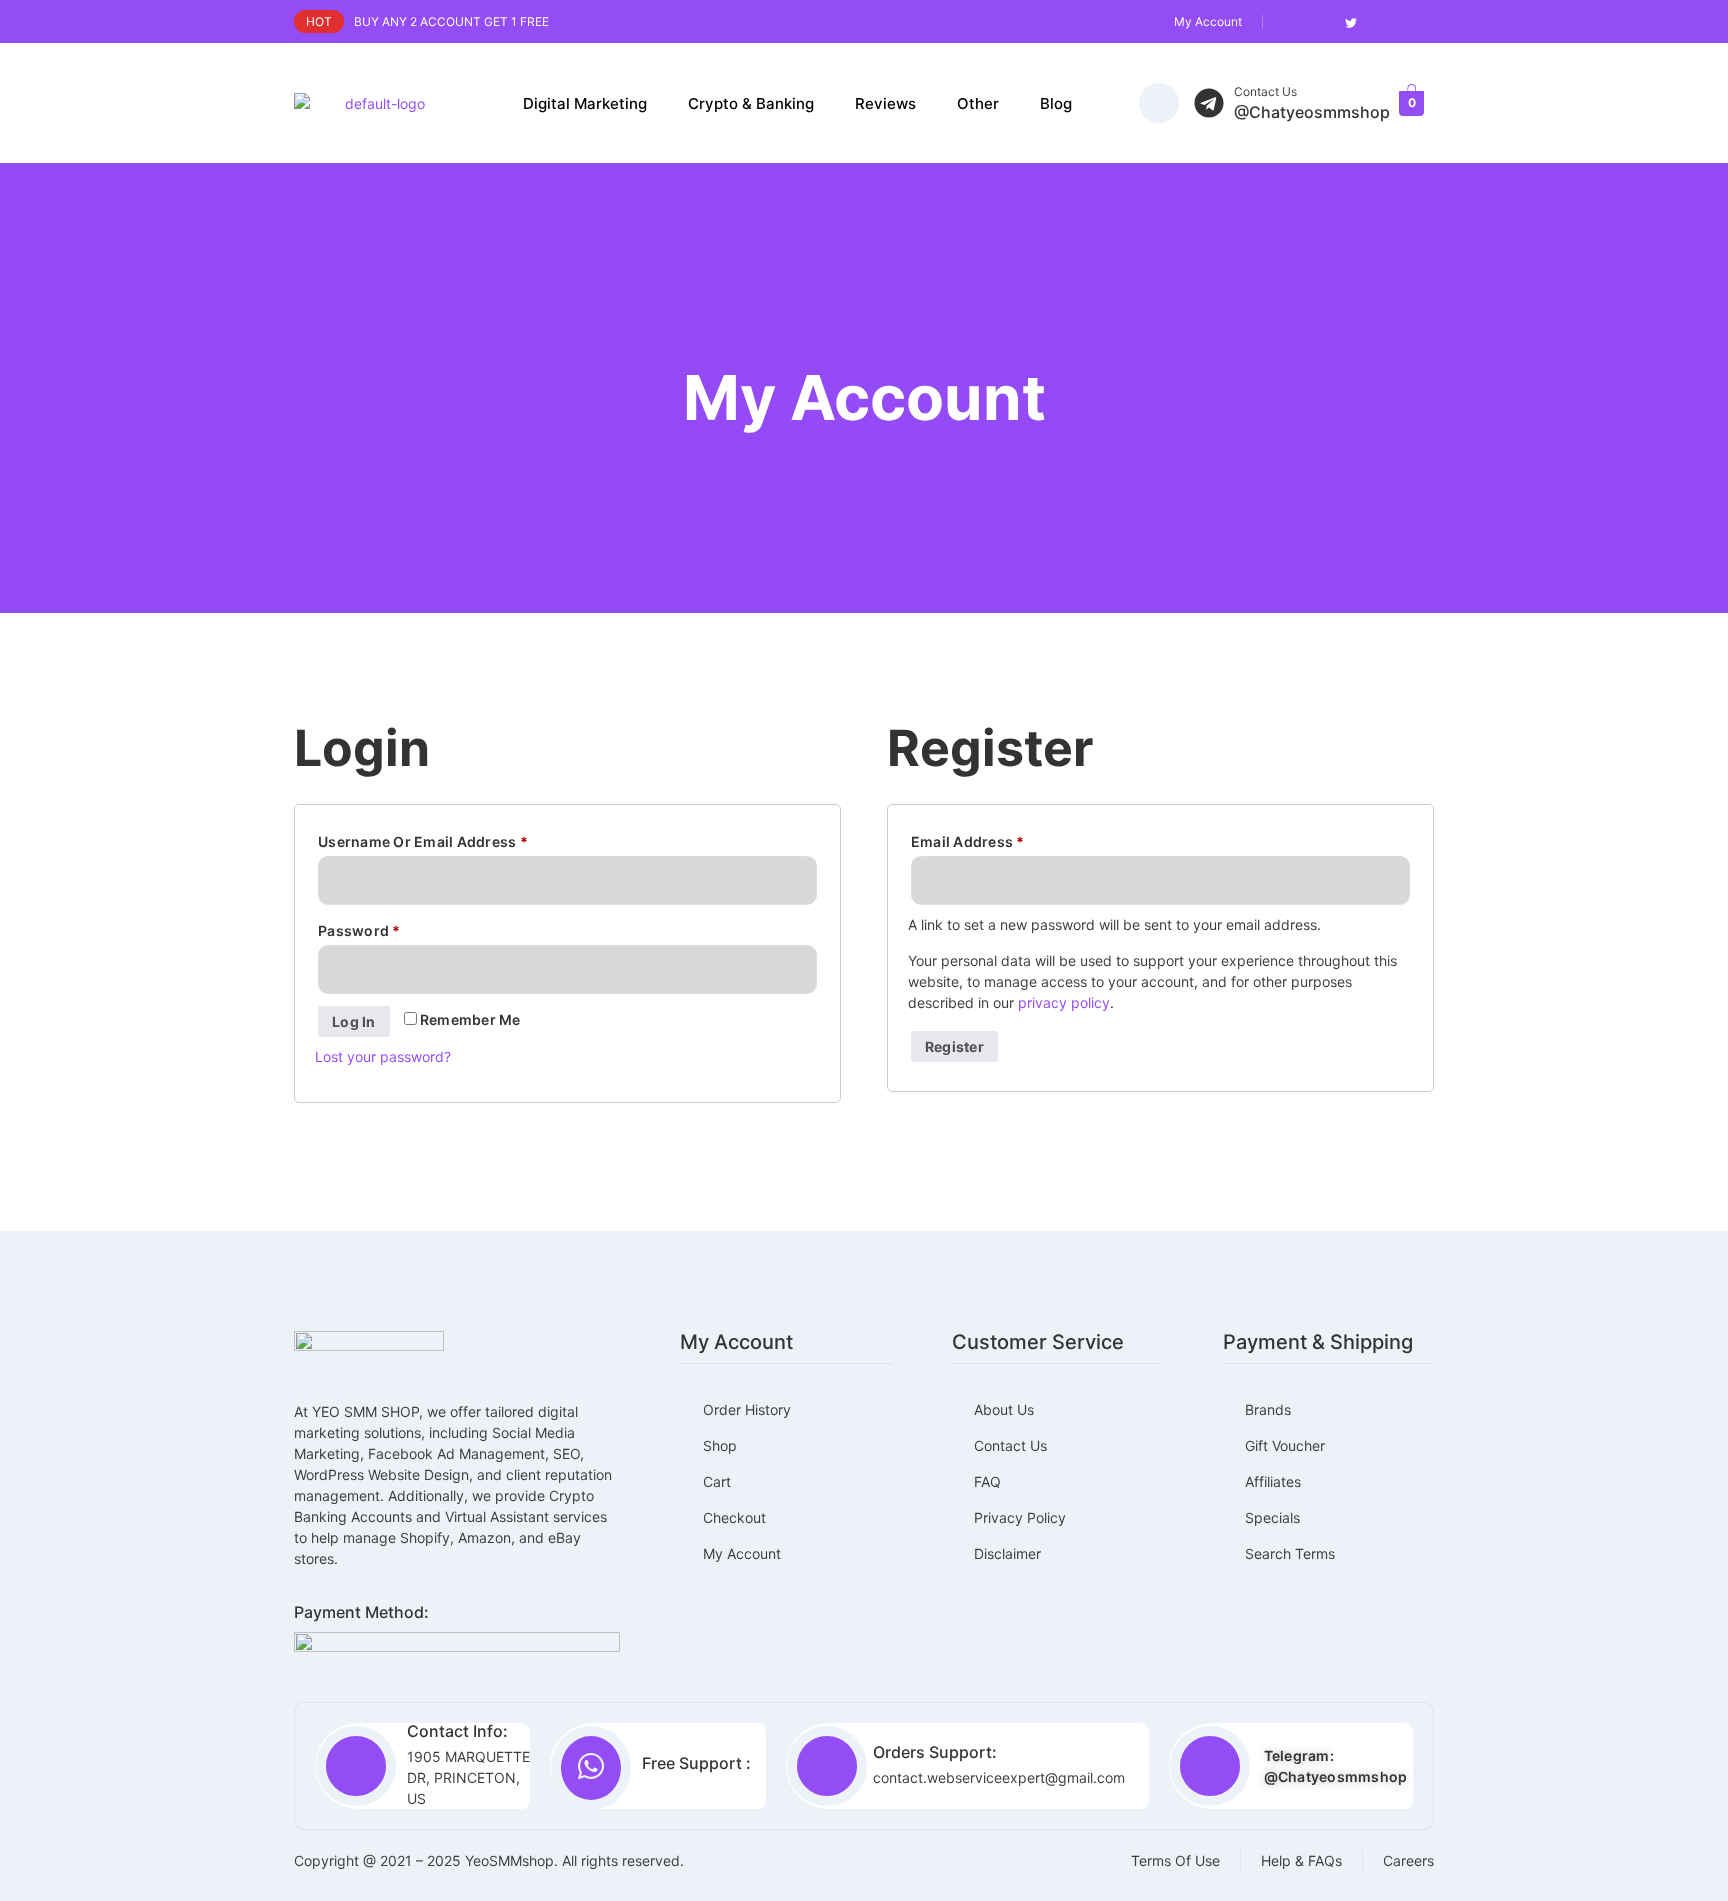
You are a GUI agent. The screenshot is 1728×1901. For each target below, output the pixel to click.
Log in (354, 1021)
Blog (1056, 103)
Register (954, 1046)
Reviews (885, 103)
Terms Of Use (1175, 1860)
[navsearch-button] (1159, 103)
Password (391, 928)
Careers (1408, 1860)
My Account (1208, 21)
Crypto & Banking (751, 103)
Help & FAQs (1301, 1860)
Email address (999, 839)
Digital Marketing (585, 103)
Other (978, 103)
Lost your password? (383, 1056)
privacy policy (1064, 1002)
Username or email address (454, 839)
